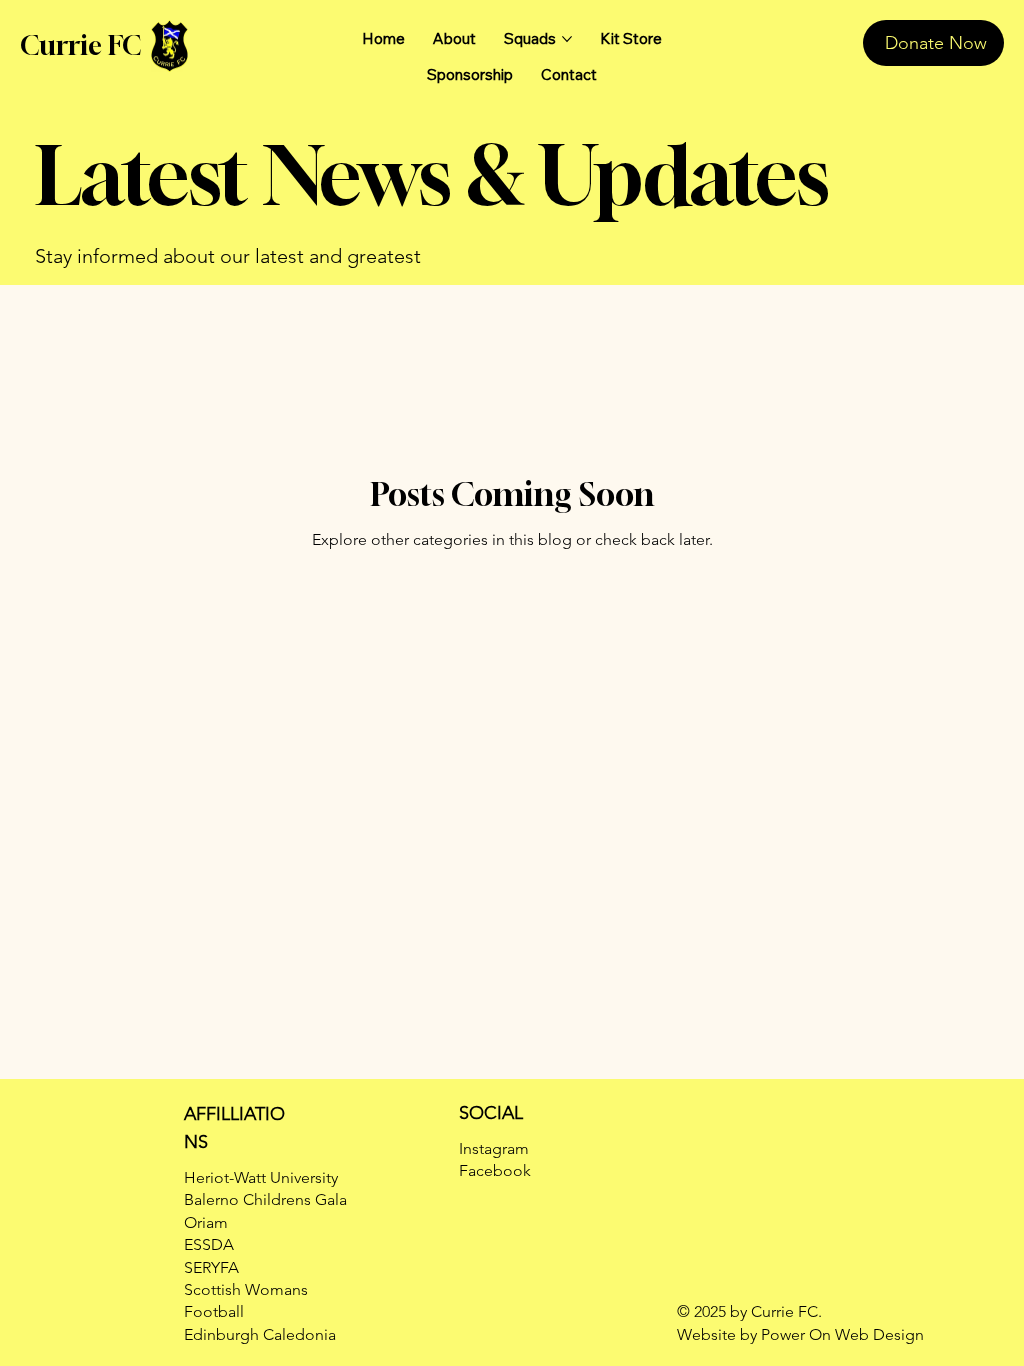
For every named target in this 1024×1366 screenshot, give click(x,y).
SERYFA (211, 1267)
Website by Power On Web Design (800, 1334)
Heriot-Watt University (261, 1177)
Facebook (495, 1170)
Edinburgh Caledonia (260, 1334)
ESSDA (209, 1244)
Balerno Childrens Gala (265, 1199)
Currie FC (80, 45)
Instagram (494, 1148)
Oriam (206, 1222)
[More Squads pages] (567, 39)
